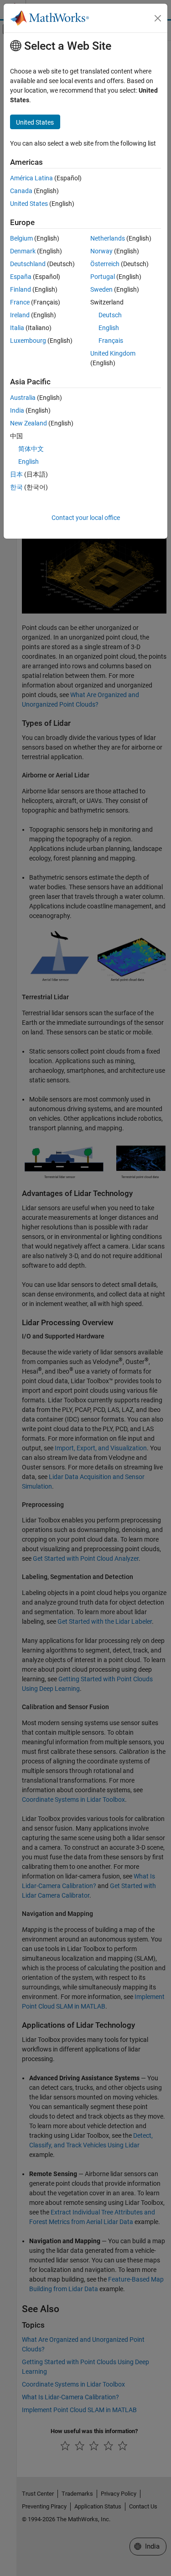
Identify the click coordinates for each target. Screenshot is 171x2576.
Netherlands (108, 238)
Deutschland (28, 264)
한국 (16, 487)
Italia (17, 328)
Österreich (105, 264)
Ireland (20, 315)
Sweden (101, 289)
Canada (21, 191)
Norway (101, 251)
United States (29, 204)
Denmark (23, 251)
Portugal (103, 277)
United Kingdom (113, 353)
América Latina (31, 178)
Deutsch (110, 315)
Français (111, 341)
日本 (16, 474)
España (21, 277)
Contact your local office (86, 518)
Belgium (21, 238)
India (17, 410)
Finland (21, 289)
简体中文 (31, 449)
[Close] (158, 18)
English (109, 328)
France (20, 302)
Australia (23, 398)
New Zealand (28, 423)
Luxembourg (28, 341)
